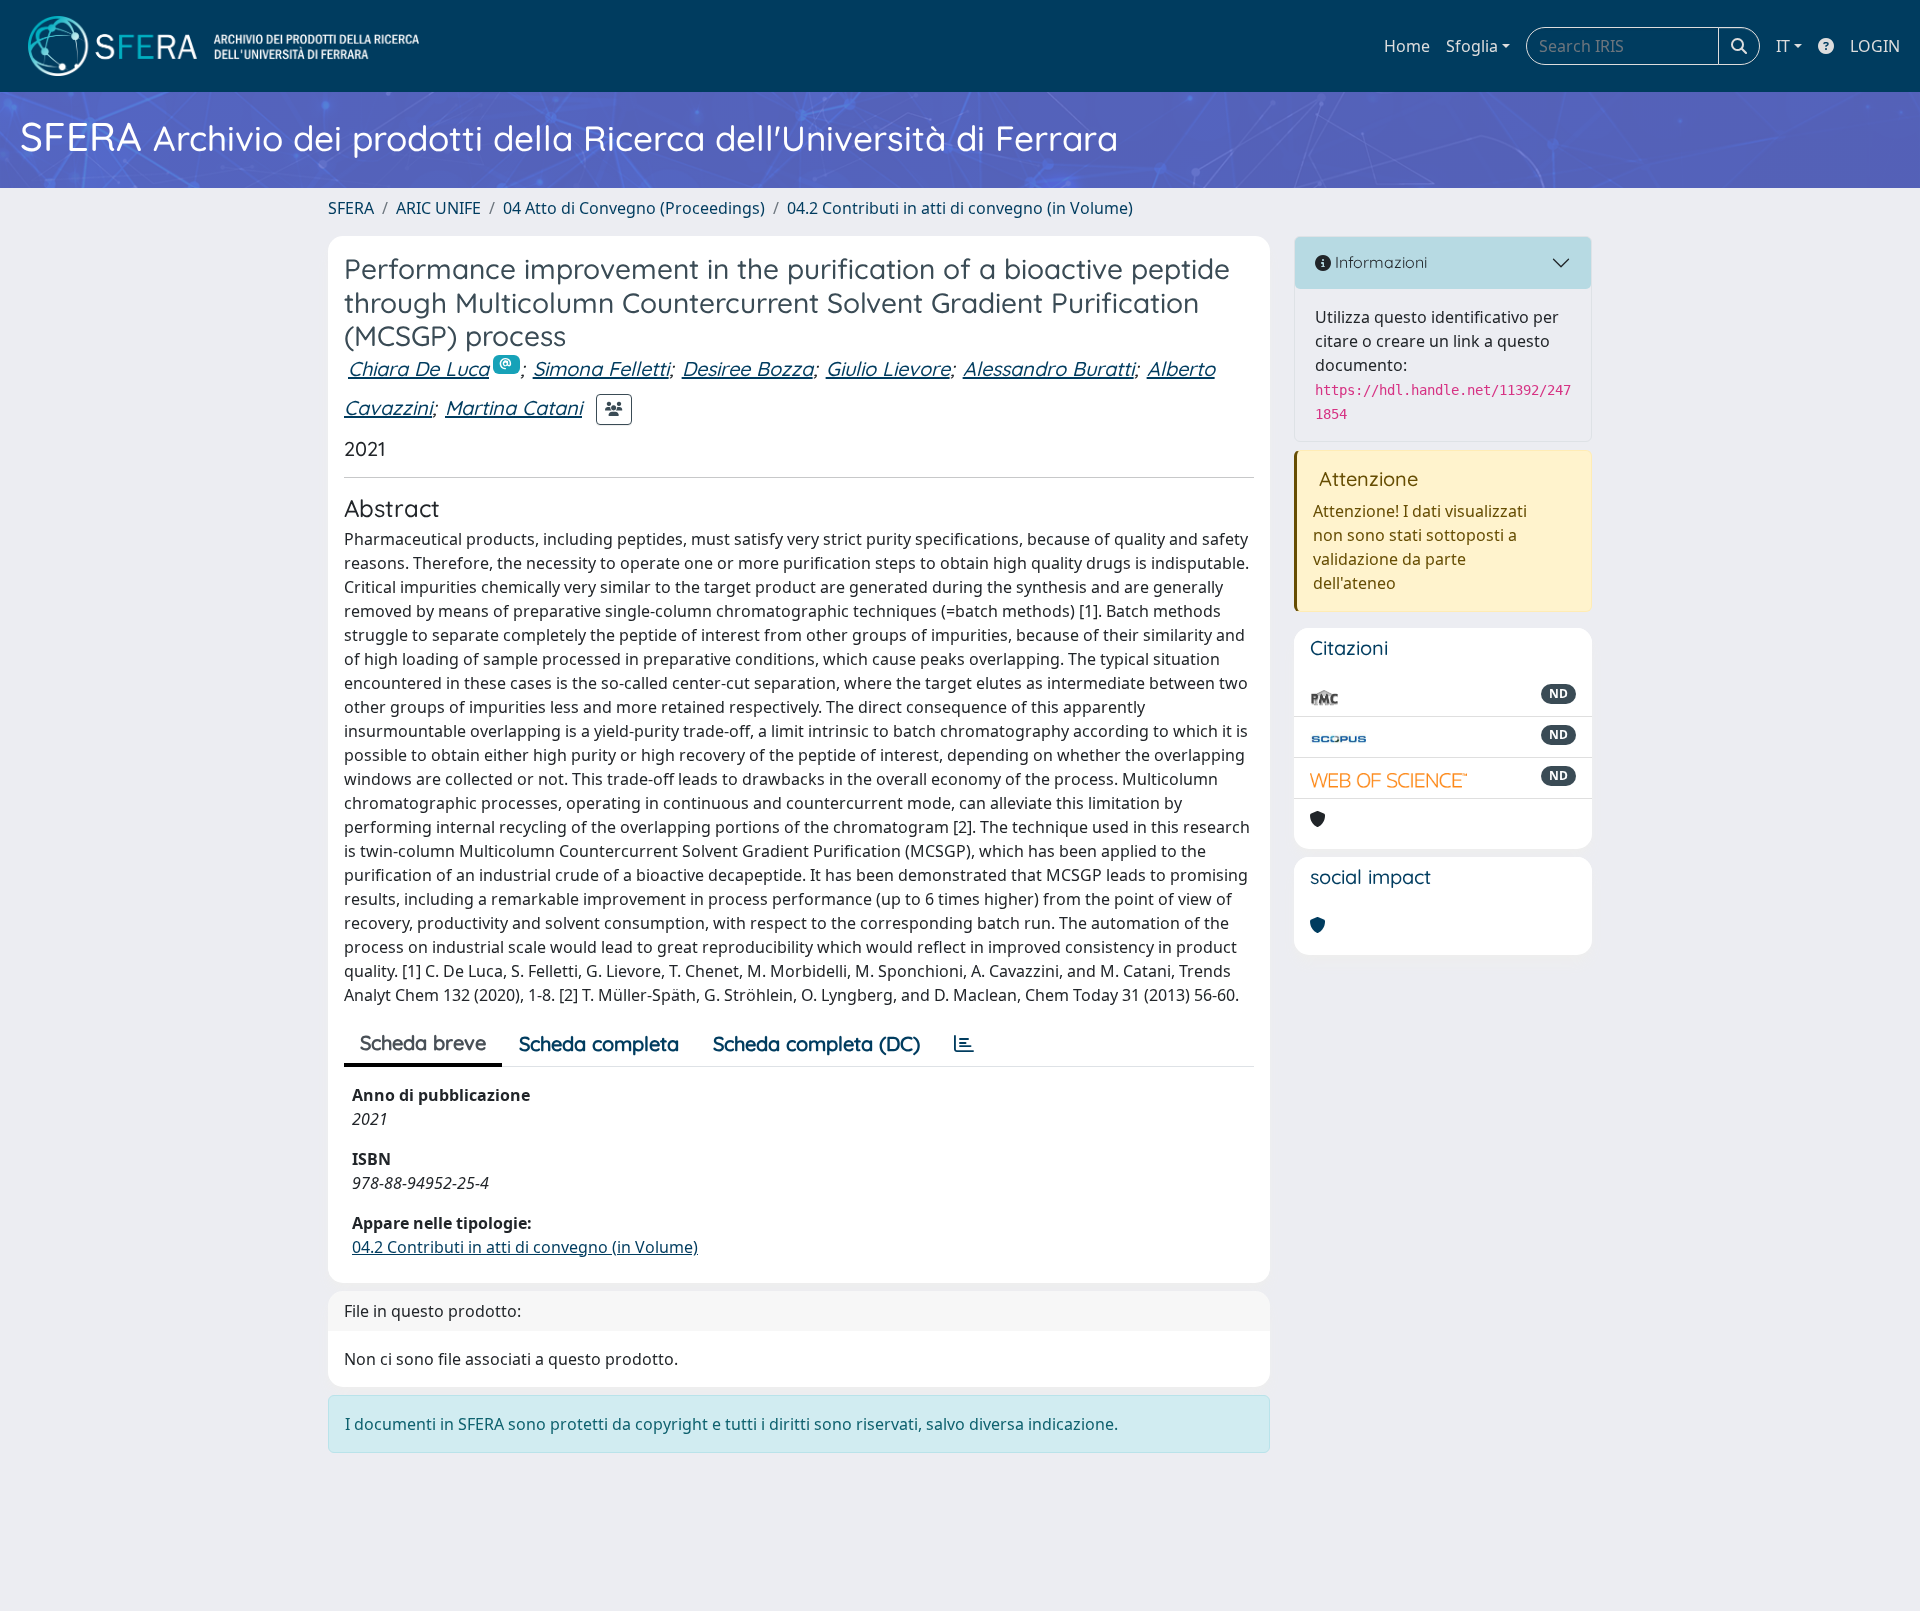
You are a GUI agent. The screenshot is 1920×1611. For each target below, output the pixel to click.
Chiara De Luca (418, 368)
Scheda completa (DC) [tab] (816, 1043)
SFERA (351, 208)
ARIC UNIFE (438, 208)
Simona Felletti (601, 368)
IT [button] (1783, 46)
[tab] (964, 1044)
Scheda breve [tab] (423, 1042)
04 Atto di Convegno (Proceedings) (634, 208)
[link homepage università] (223, 46)
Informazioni (1379, 262)
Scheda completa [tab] (599, 1043)
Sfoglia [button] (1472, 46)
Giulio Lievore (888, 368)
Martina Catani (513, 407)
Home (1407, 46)
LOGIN (1875, 46)
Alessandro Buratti (1048, 368)
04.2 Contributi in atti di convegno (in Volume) (960, 208)
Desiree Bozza (747, 368)
